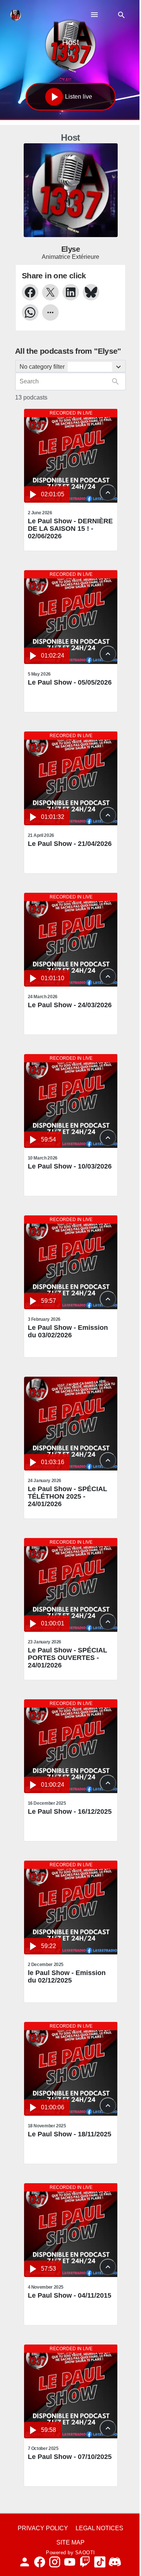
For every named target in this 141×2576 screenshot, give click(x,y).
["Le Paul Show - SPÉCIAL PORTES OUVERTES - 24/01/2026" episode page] (71, 1585)
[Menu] (94, 15)
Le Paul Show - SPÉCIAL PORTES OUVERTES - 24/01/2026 (67, 1658)
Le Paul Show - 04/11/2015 (70, 2295)
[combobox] (70, 366)
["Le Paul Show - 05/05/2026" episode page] (71, 617)
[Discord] (115, 2562)
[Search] (121, 15)
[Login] (25, 2562)
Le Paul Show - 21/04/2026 (70, 844)
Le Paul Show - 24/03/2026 (70, 1005)
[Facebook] (40, 2562)
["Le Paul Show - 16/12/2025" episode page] (71, 1746)
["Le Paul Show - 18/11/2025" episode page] (71, 2069)
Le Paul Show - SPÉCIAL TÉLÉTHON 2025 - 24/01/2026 (67, 1496)
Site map (70, 2542)
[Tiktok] (100, 2562)
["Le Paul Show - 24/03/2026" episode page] (71, 940)
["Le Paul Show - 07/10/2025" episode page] (71, 2391)
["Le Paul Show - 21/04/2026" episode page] (71, 778)
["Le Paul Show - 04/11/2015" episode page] (71, 2230)
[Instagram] (55, 2562)
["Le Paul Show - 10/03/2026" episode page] (71, 1101)
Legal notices (99, 2528)
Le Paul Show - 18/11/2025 (70, 2134)
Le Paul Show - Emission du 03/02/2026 (68, 1331)
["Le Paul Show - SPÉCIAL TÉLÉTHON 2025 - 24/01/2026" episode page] (71, 1424)
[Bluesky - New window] (91, 292)
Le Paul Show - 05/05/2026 (70, 682)
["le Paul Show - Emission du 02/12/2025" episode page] (71, 1908)
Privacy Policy (43, 2528)
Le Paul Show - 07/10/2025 (70, 2457)
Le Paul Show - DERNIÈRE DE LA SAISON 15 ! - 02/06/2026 (70, 529)
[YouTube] (70, 2562)
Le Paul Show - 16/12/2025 (70, 1811)
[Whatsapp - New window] (30, 312)
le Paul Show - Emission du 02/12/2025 (67, 1977)
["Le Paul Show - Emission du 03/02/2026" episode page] (71, 1262)
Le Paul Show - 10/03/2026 (70, 1166)
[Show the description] (108, 493)
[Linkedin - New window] (71, 292)
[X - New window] (50, 292)
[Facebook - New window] (30, 292)
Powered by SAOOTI (70, 2553)
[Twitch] (85, 2562)
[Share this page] (50, 312)
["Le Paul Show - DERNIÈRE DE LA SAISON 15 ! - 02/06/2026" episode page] (71, 456)
